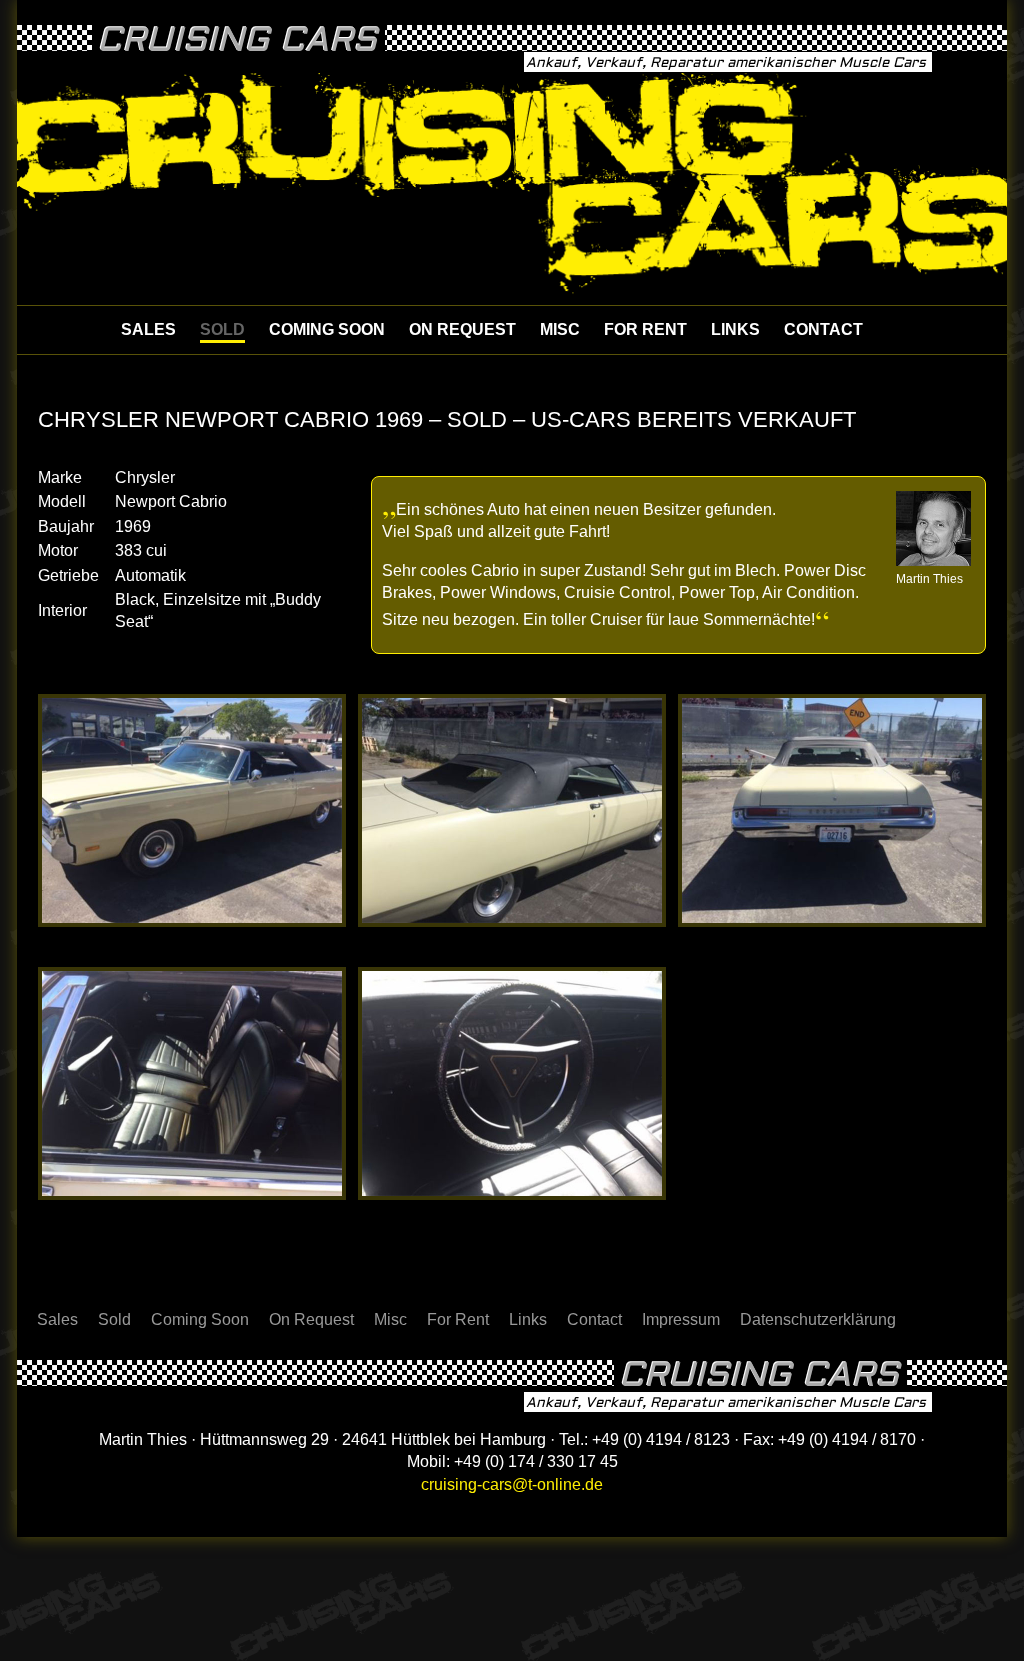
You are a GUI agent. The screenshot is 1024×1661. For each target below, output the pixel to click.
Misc (560, 329)
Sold (222, 329)
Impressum (681, 1319)
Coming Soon (327, 329)
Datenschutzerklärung (818, 1319)
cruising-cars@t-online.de (512, 1484)
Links (735, 329)
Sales (148, 329)
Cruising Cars (237, 40)
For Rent (645, 329)
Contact (823, 329)
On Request (462, 329)
